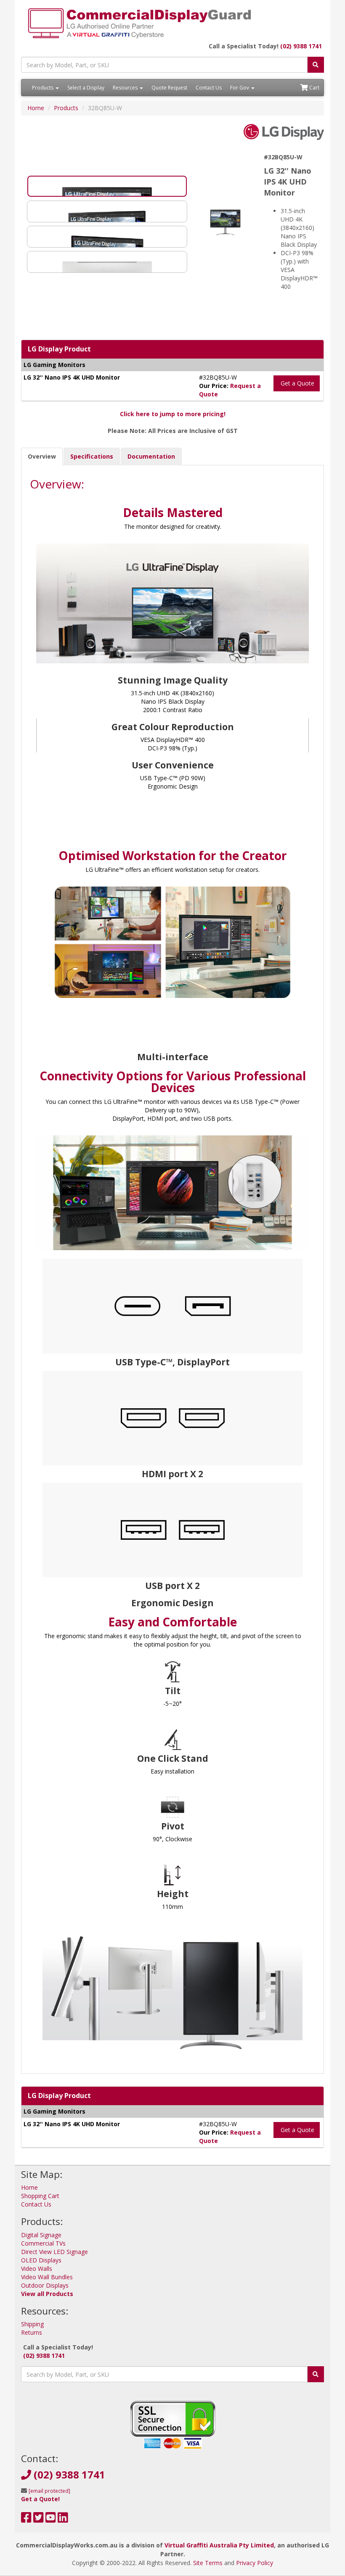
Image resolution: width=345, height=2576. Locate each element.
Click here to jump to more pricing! (173, 414)
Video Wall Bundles (47, 2277)
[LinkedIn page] (63, 2519)
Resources (126, 88)
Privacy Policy (255, 2563)
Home (36, 108)
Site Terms (208, 2563)
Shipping (32, 2324)
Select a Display (86, 88)
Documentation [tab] (151, 456)
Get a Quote (297, 383)
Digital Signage (41, 2235)
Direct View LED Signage (54, 2252)
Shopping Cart (40, 2196)
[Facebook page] (26, 2519)
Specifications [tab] (92, 456)
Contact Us (209, 88)
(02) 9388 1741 (301, 46)
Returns (32, 2332)
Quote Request (169, 88)
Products (43, 88)
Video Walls (37, 2269)
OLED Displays (41, 2260)
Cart (314, 88)
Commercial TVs (43, 2243)
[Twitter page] (38, 2519)
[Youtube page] (51, 2519)
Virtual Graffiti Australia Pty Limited (219, 2545)
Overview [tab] (42, 456)
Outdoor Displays (45, 2285)
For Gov (240, 88)
